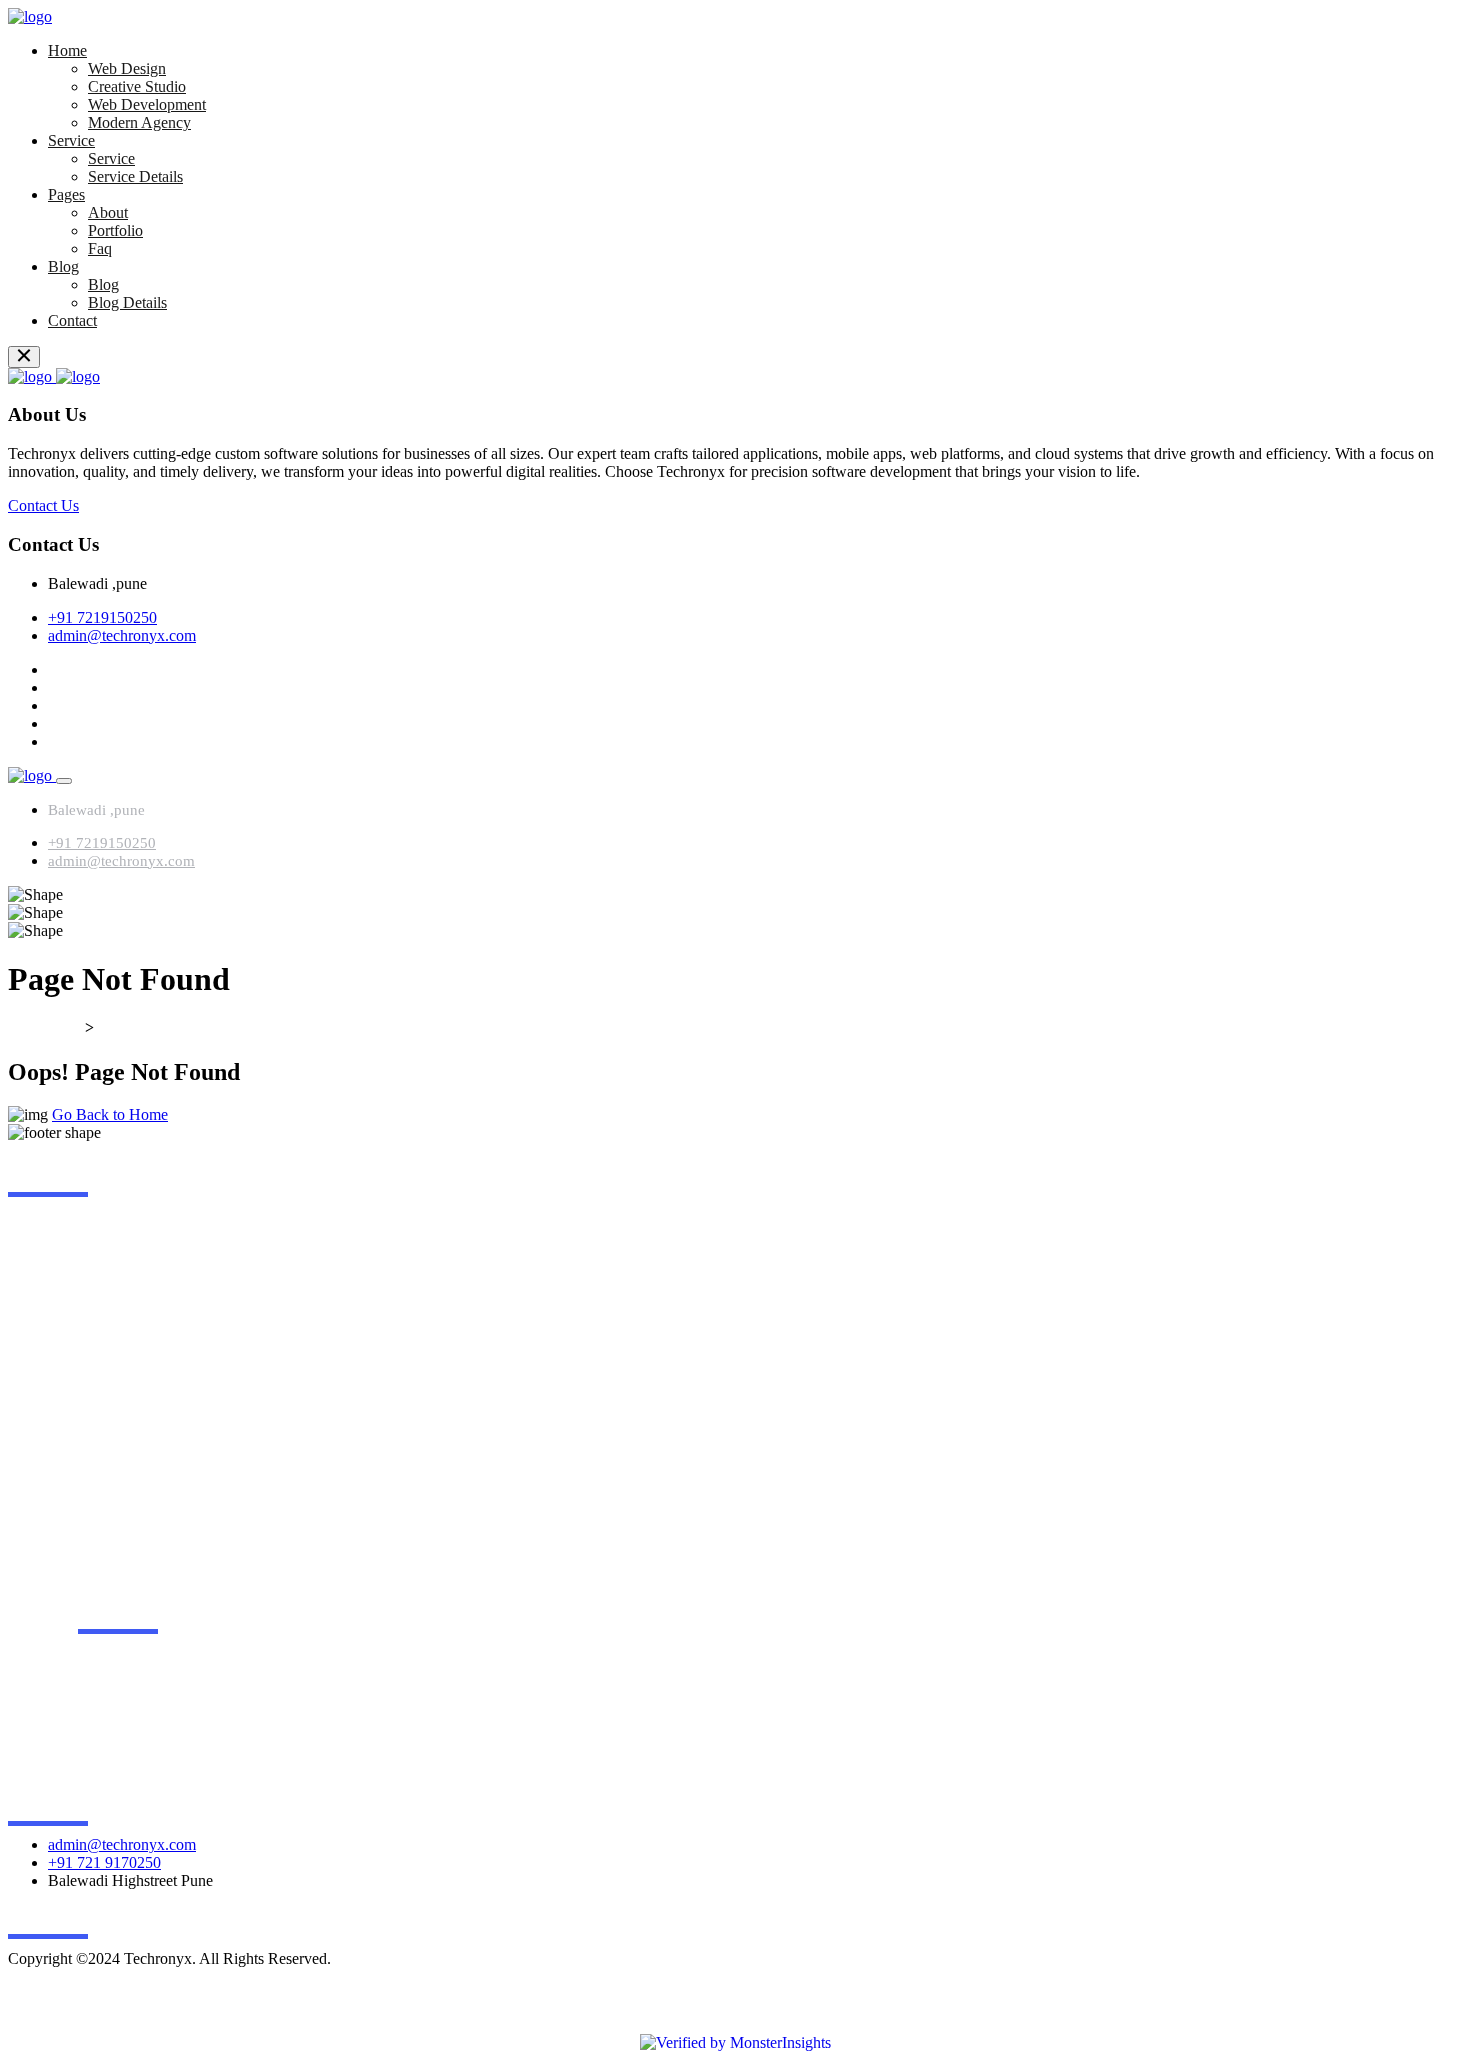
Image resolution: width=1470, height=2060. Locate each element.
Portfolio (115, 230)
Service (71, 140)
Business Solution (134, 1242)
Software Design (131, 1432)
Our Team (180, 1767)
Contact (72, 320)
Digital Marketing (134, 1318)
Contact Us (43, 505)
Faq (100, 248)
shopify (101, 1356)
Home (67, 50)
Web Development (147, 104)
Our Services (189, 1729)
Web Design (127, 68)
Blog (63, 266)
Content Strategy (131, 1280)
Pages (66, 194)
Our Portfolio (190, 1691)
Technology (115, 1470)
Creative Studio (137, 86)
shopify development (144, 1394)
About (108, 212)
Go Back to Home (110, 1114)
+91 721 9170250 (104, 1862)
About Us (179, 1653)
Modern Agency (139, 122)
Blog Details (127, 302)
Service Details (135, 176)
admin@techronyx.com (122, 635)
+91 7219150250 (102, 617)
